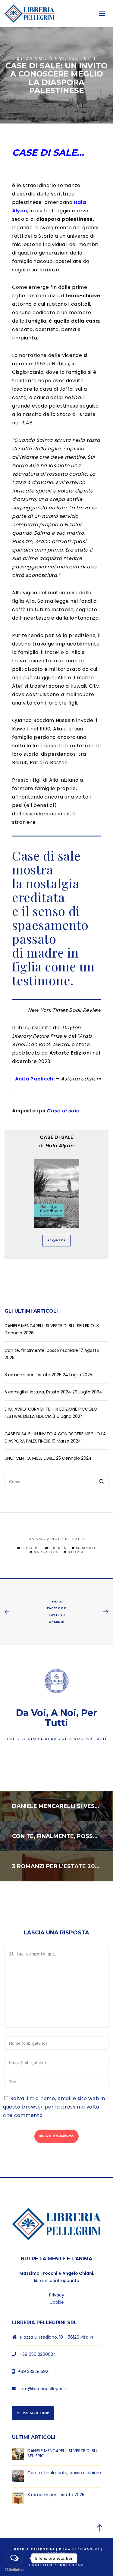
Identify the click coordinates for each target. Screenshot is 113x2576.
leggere (31, 1548)
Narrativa (46, 1552)
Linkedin (57, 1622)
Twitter (57, 1615)
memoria (86, 1548)
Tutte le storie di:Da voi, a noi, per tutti (57, 1739)
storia (76, 1552)
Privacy (57, 2295)
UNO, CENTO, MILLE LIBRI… (30, 1458)
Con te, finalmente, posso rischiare (41, 1350)
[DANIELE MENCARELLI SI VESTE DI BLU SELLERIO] (18, 2454)
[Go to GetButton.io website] (14, 2570)
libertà (58, 1548)
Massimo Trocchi (38, 2273)
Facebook (57, 1608)
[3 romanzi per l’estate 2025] (18, 2498)
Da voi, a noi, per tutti (61, 58)
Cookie (57, 2302)
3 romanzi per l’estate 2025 (33, 1375)
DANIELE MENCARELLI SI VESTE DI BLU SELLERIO (49, 1326)
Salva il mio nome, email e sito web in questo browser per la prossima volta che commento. (54, 2107)
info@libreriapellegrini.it (44, 2389)
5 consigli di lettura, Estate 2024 (38, 1392)
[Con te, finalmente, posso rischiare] (18, 2476)
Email (57, 1601)
